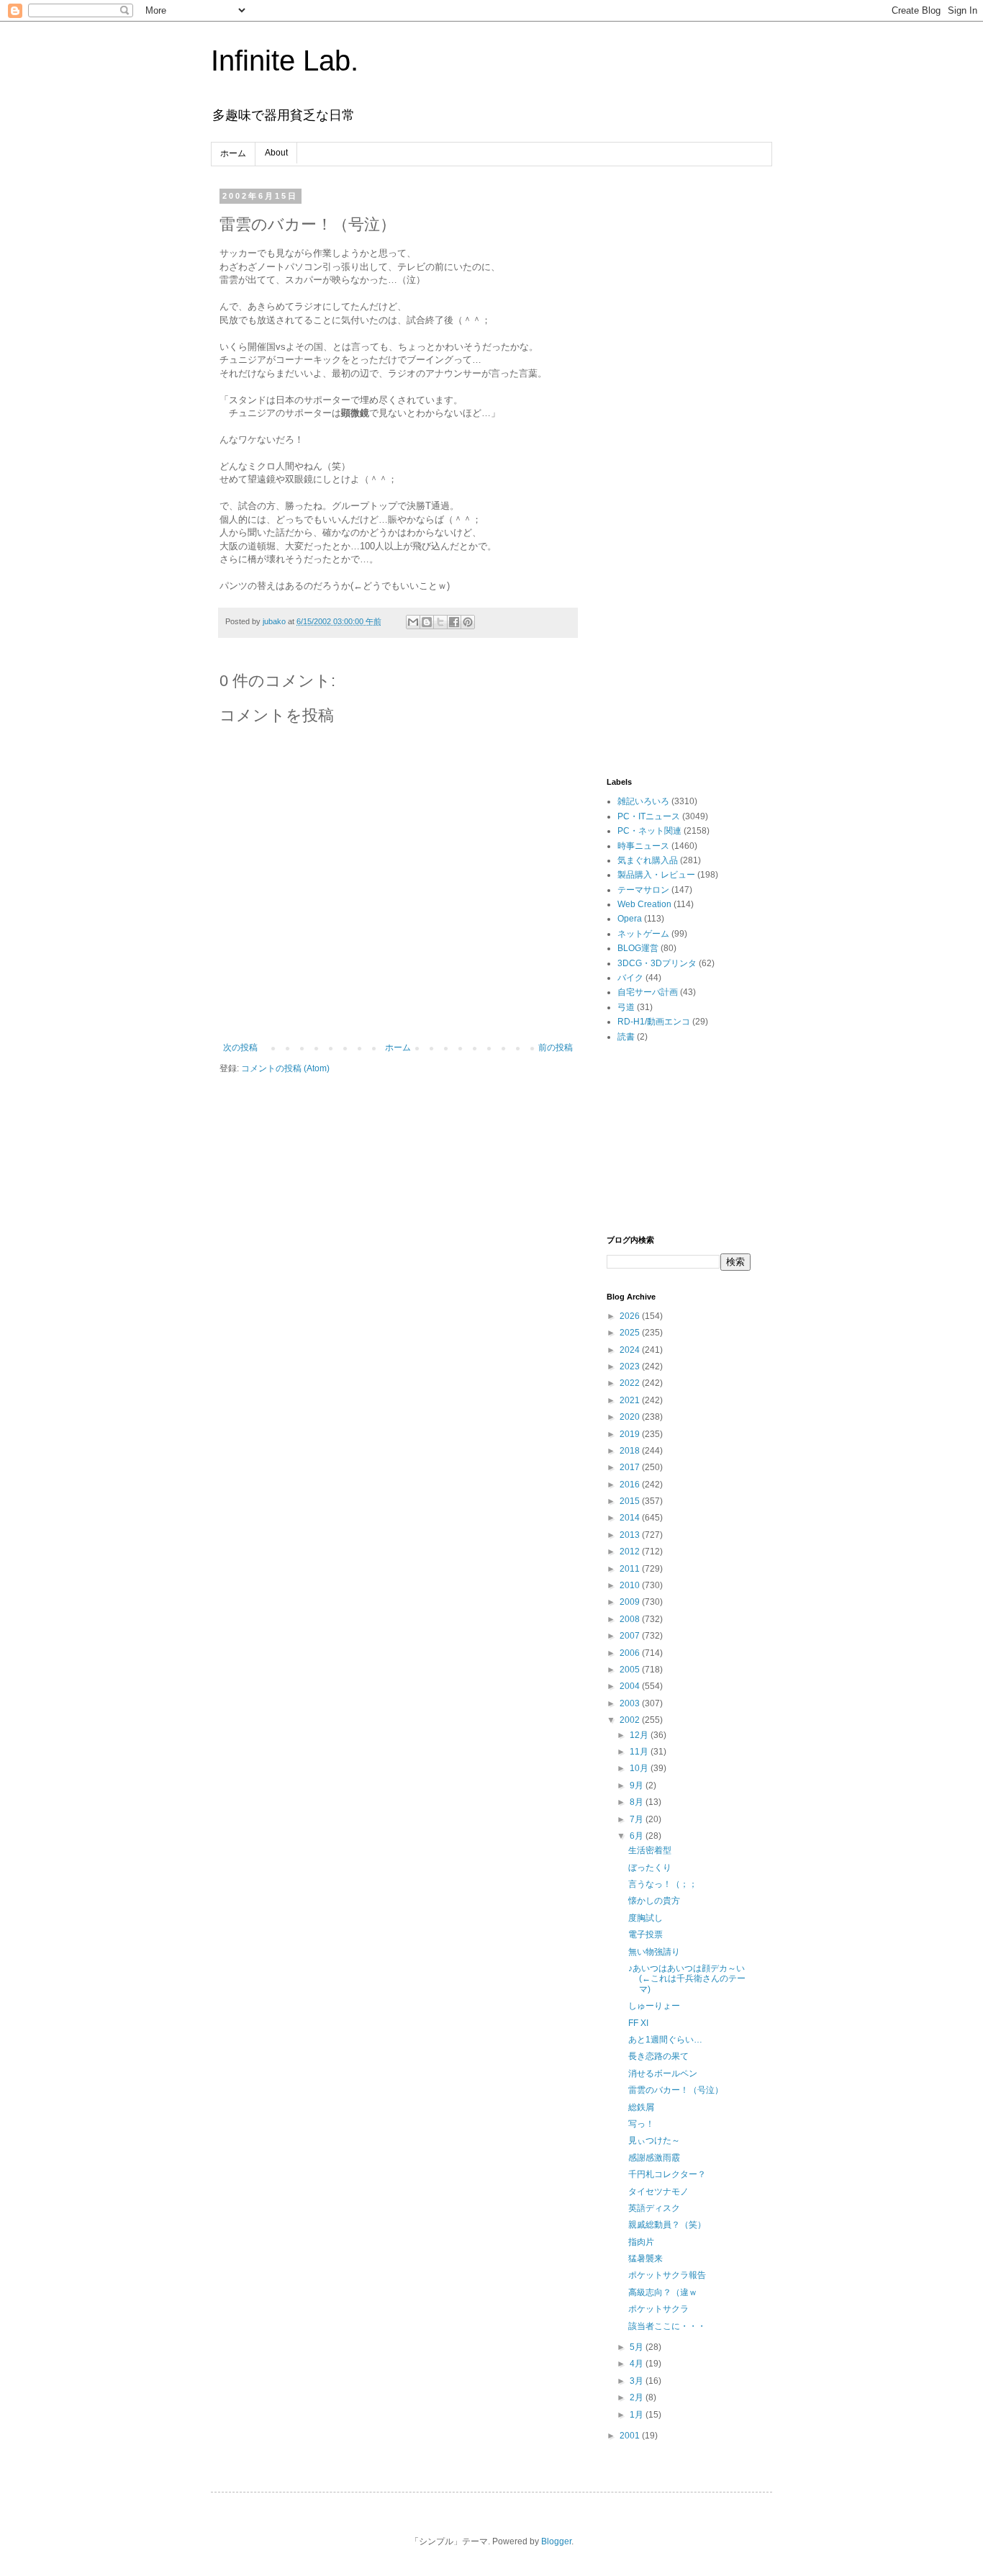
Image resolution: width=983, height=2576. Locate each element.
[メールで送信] (413, 622)
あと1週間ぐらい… (665, 2040)
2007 (631, 1636)
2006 (631, 1653)
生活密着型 (650, 1850)
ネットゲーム (643, 934)
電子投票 (645, 1935)
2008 (631, 1619)
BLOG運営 (638, 948)
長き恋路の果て (658, 2056)
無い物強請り (654, 1952)
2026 (631, 1316)
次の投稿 (240, 1048)
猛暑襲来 (645, 2258)
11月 (640, 1752)
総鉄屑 (641, 2107)
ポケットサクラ (658, 2309)
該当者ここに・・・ (667, 2326)
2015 (631, 1501)
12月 (640, 1735)
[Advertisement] (679, 407)
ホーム (233, 153)
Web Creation (644, 904)
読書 (626, 1037)
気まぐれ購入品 (648, 860)
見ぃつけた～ (654, 2140)
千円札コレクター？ (667, 2174)
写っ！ (641, 2124)
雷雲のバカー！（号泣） (676, 2090)
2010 (631, 1585)
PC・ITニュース (649, 816)
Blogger (556, 2541)
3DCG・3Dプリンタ (657, 963)
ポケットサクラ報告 (667, 2275)
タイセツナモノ (658, 2192)
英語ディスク (654, 2208)
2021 (631, 1400)
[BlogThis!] (427, 622)
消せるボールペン (663, 2073)
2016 (631, 1485)
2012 (631, 1552)
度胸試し (645, 1918)
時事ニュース (643, 846)
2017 (631, 1467)
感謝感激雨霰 (654, 2158)
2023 (631, 1366)
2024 (631, 1350)
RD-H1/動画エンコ (654, 1022)
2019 (631, 1434)
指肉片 (641, 2242)
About (276, 153)
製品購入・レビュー (656, 875)
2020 (631, 1417)
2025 (631, 1333)
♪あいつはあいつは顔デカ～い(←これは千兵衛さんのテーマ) (687, 1979)
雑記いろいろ (643, 801)
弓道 (626, 1007)
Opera (630, 919)
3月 (638, 2381)
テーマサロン (643, 890)
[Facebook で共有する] (454, 622)
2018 (631, 1451)
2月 (638, 2397)
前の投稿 (556, 1048)
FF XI (638, 2023)
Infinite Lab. (285, 60)
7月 (638, 1819)
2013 (631, 1535)
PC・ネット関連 (649, 831)
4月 (638, 2364)
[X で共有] (440, 622)
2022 (631, 1383)
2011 (631, 1569)
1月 (638, 2415)
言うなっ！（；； (663, 1884)
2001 (631, 2436)
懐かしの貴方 (654, 1901)
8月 (638, 1802)
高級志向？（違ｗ (663, 2292)
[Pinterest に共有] (468, 622)
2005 (631, 1670)
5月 (638, 2347)
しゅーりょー (654, 2006)
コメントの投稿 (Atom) (285, 1068)
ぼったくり (650, 1868)
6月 (638, 1836)
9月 (638, 1785)
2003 (631, 1703)
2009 (631, 1602)
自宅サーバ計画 (648, 992)
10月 (640, 1768)
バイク (630, 978)
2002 (631, 1720)
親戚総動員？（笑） (667, 2225)
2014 (631, 1518)
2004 (631, 1686)
